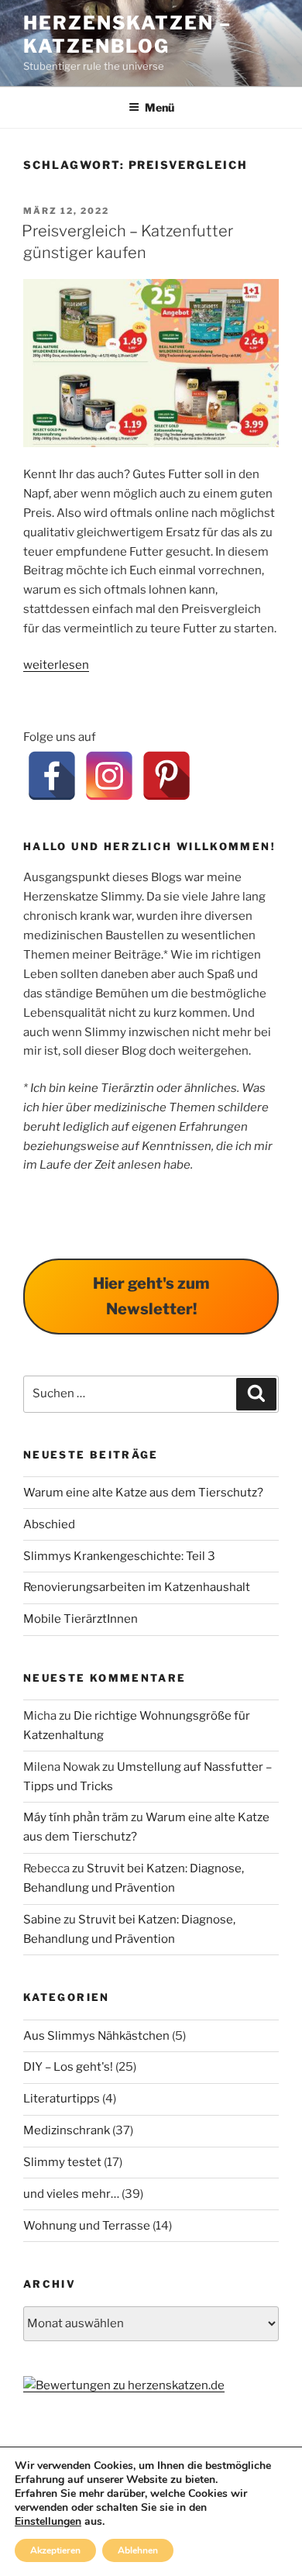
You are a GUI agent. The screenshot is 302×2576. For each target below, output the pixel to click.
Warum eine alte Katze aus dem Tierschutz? (143, 1493)
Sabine (42, 1920)
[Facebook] (52, 776)
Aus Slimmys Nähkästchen (96, 2036)
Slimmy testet (62, 2162)
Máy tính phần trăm (76, 1817)
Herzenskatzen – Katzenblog (127, 34)
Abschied (49, 1524)
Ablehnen (138, 2550)
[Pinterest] (166, 776)
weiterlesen (56, 665)
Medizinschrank (67, 2130)
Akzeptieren (55, 2550)
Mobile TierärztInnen (81, 1619)
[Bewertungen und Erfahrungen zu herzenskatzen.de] (124, 2385)
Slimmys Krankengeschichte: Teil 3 (119, 1556)
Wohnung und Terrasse (87, 2226)
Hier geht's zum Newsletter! (151, 1296)
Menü (160, 107)
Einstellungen (48, 2522)
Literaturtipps (62, 2099)
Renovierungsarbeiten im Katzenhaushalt (137, 1587)
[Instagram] (109, 776)
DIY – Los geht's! (68, 2067)
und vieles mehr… (71, 2194)
